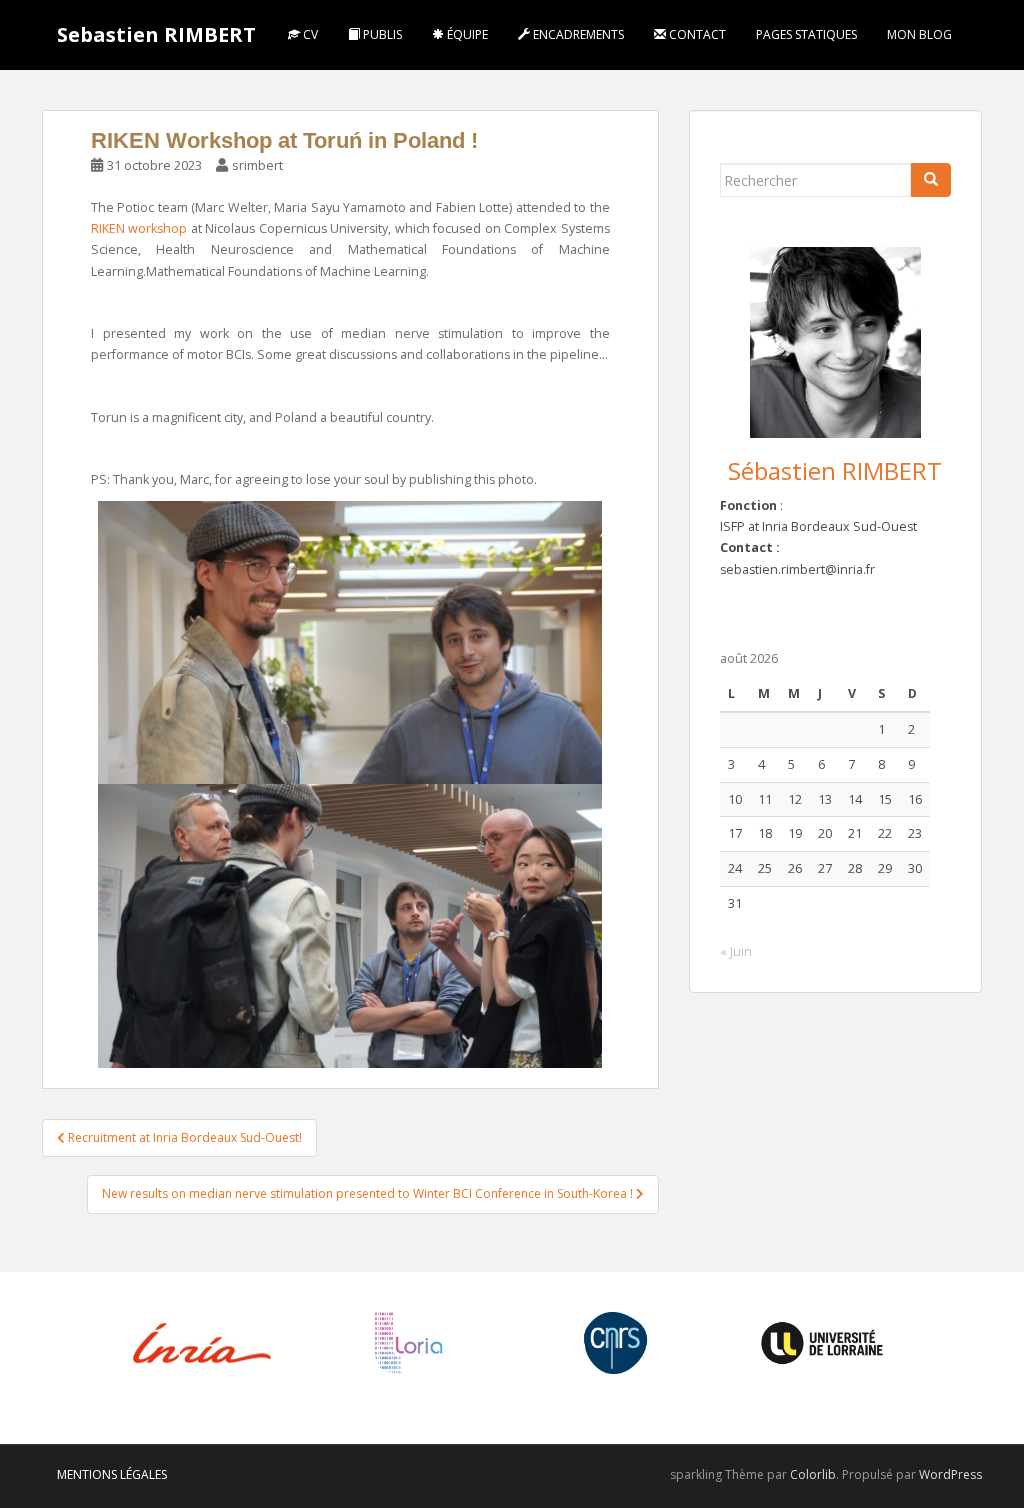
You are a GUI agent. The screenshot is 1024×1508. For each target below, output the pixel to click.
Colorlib (813, 1474)
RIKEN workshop (139, 228)
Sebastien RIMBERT (156, 34)
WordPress (950, 1474)
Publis (381, 34)
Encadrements (577, 34)
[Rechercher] (931, 180)
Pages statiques (806, 34)
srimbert (257, 165)
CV (309, 34)
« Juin (736, 951)
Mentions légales (112, 1474)
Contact (696, 34)
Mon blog (919, 34)
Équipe (466, 34)
